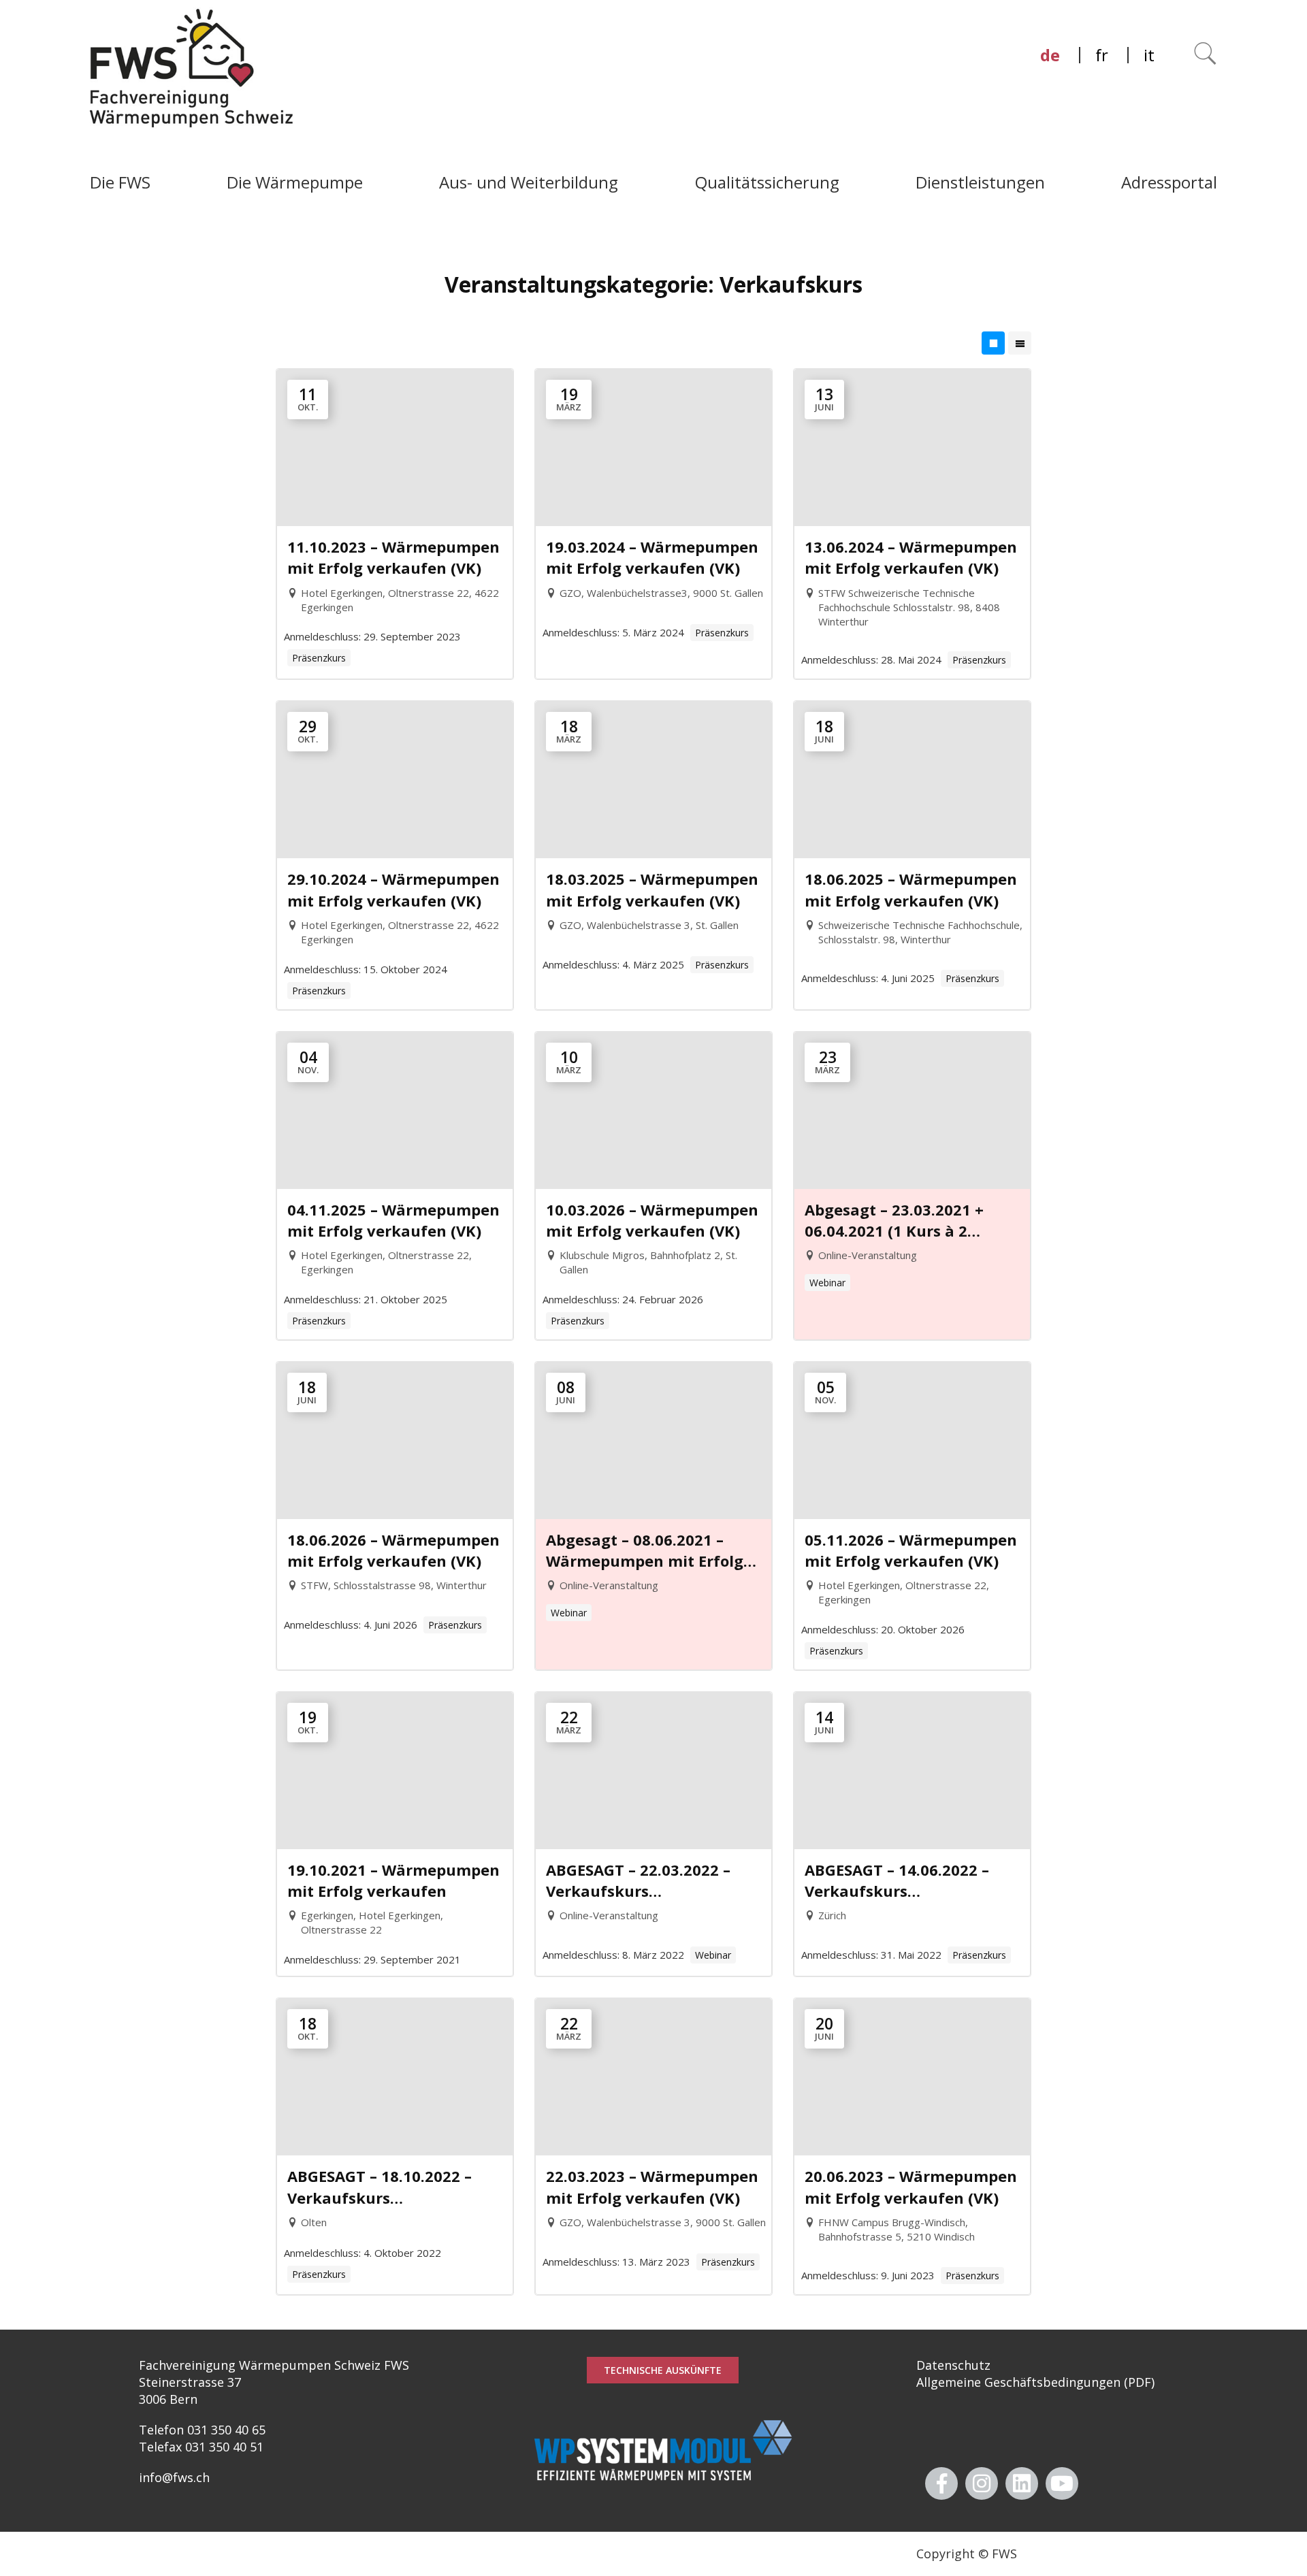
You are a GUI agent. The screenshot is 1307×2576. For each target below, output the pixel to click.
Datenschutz (953, 2365)
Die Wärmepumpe (295, 182)
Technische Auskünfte (663, 2370)
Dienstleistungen (980, 182)
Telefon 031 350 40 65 (202, 2430)
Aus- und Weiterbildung (529, 182)
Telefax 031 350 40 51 (201, 2447)
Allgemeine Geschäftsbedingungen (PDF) (1035, 2382)
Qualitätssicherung (767, 182)
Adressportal (1169, 182)
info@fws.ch (174, 2477)
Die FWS (120, 182)
